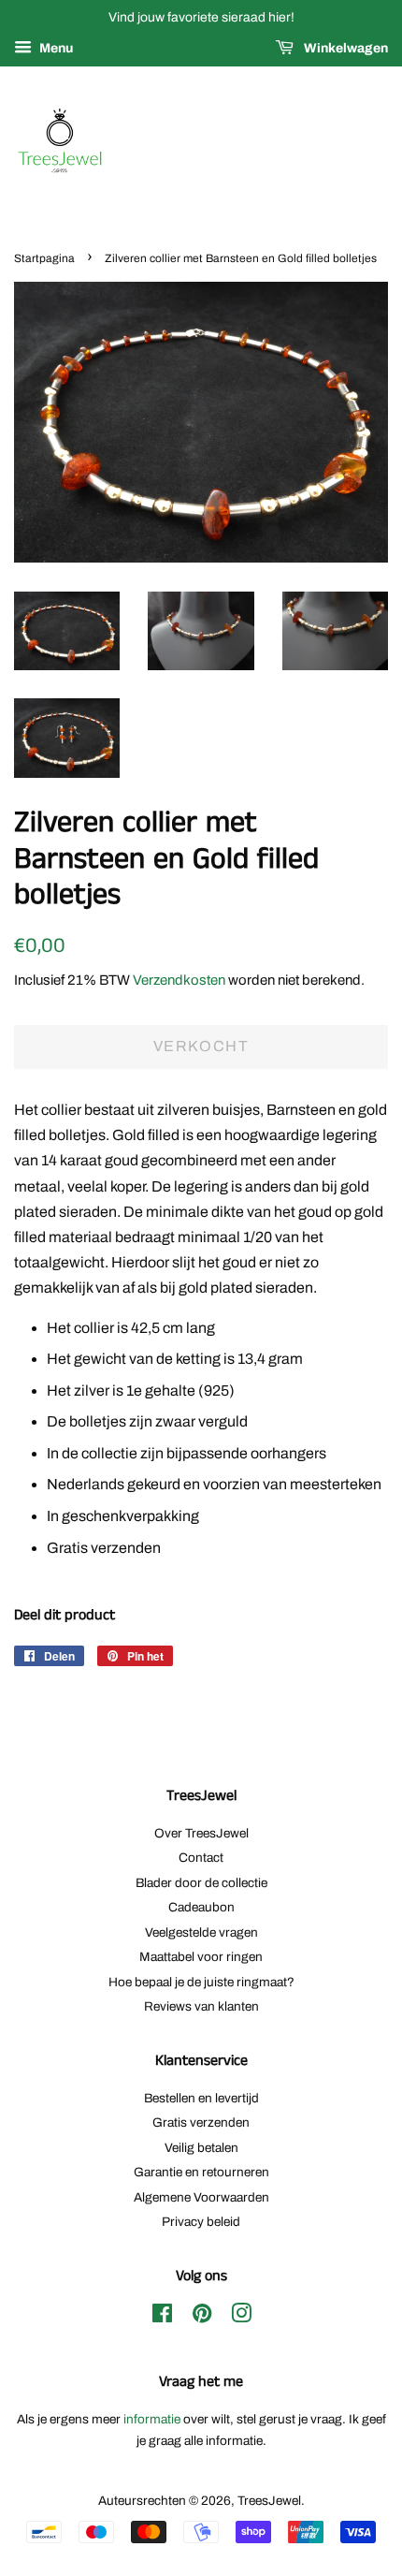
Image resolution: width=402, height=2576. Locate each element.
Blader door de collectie (201, 1883)
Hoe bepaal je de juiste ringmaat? (201, 1982)
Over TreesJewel (201, 1833)
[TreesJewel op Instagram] (241, 2317)
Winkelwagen (345, 48)
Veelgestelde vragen (201, 1932)
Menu (55, 48)
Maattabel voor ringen (201, 1957)
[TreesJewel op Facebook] (162, 2317)
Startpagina (44, 258)
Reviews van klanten (201, 2006)
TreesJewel (269, 2501)
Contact (201, 1858)
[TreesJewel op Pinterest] (202, 2317)
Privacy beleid (201, 2222)
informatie (152, 2419)
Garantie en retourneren (201, 2172)
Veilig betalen (201, 2148)
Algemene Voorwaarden (201, 2197)
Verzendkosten (179, 980)
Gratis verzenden (201, 2122)
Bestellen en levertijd (201, 2098)
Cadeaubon (201, 1907)
